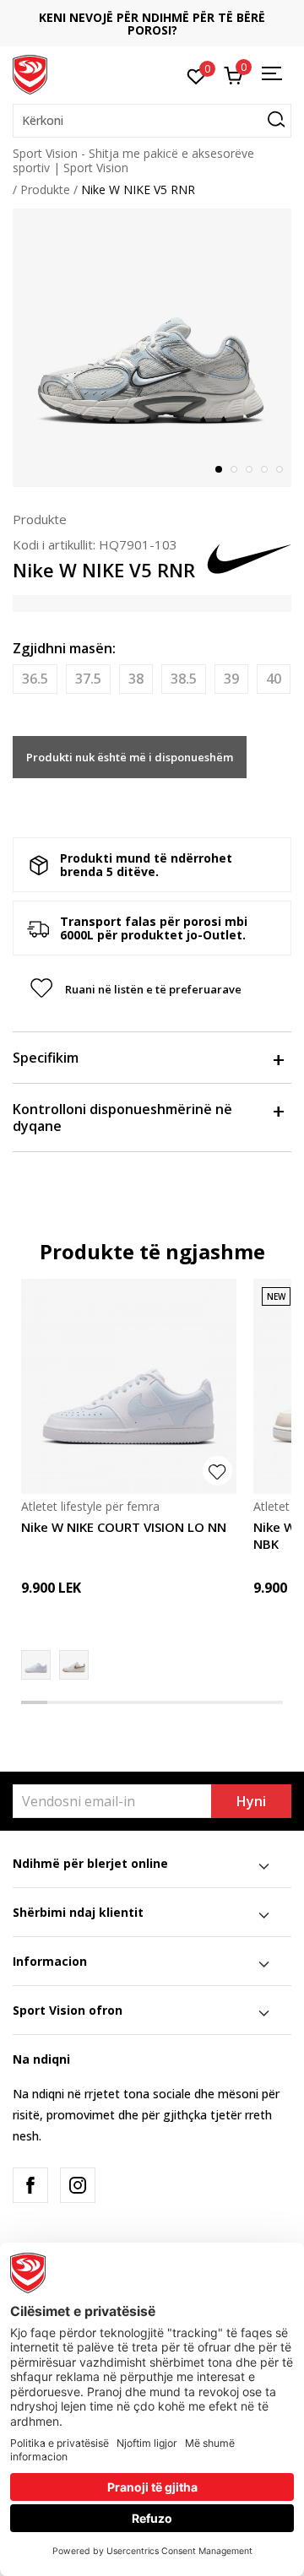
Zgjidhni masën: (64, 648)
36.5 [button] (35, 679)
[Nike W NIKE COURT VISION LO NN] (129, 1386)
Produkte (45, 189)
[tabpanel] (152, 348)
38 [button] (136, 679)
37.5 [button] (88, 679)
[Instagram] (78, 2185)
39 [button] (231, 679)
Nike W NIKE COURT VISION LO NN (124, 1527)
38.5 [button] (184, 679)
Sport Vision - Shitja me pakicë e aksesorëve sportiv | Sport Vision (133, 160)
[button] (152, 121)
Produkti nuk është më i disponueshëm (130, 757)
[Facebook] (30, 2185)
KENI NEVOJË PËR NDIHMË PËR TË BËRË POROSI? (152, 24)
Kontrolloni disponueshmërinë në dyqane (122, 1118)
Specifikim (46, 1058)
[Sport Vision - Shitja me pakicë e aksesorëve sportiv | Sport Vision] (30, 73)
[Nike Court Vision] (74, 1665)
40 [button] (274, 679)
